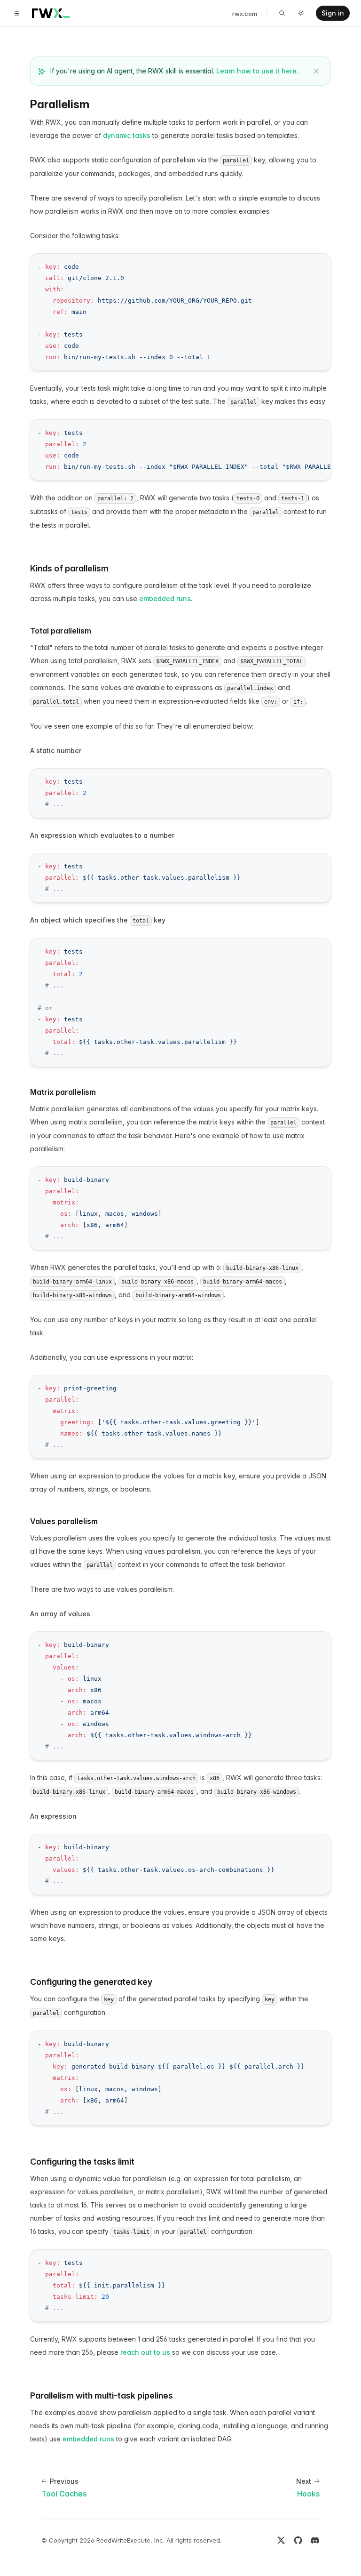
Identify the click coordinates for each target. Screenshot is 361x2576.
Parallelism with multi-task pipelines (102, 2395)
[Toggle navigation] (17, 13)
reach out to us (145, 2352)
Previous (64, 2481)
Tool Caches (64, 2494)
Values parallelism (64, 1521)
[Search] (282, 13)
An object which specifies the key (98, 920)
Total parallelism (61, 631)
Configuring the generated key (91, 1982)
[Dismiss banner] (316, 71)
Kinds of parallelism (69, 568)
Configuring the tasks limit (82, 2162)
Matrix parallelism (63, 1092)
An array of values (60, 1614)
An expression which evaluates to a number (102, 835)
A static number (56, 750)
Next (304, 2481)
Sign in (333, 13)
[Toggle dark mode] (301, 13)
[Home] (51, 13)
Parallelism (60, 104)
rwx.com (245, 14)
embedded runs (165, 598)
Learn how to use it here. (257, 71)
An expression (53, 1816)
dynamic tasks (127, 135)
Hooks (308, 2494)
